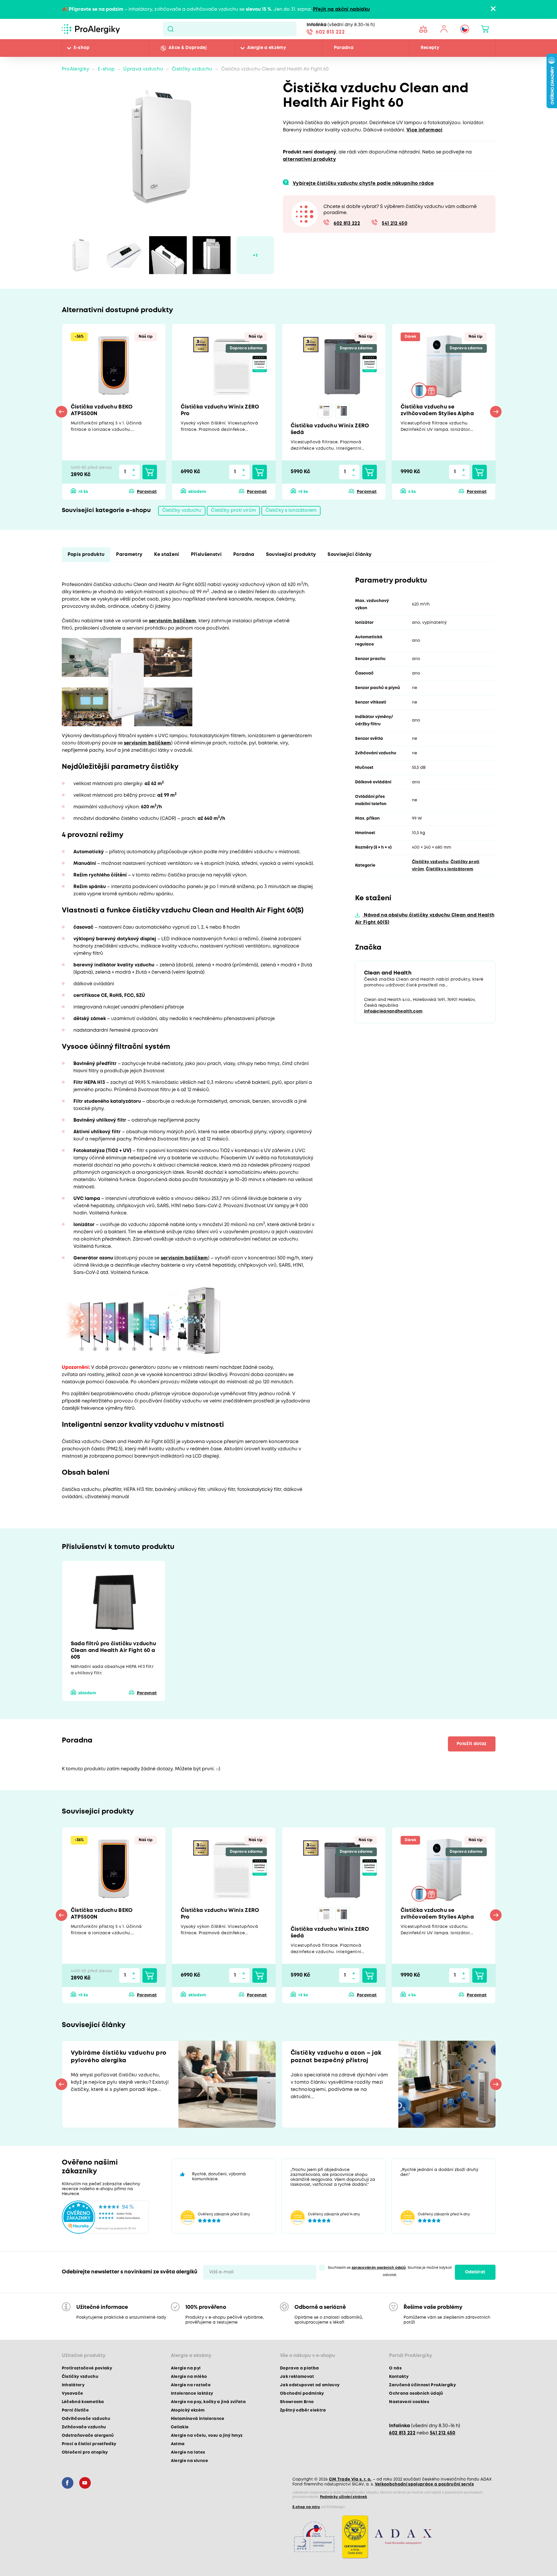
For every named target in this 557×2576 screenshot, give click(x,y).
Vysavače (73, 2394)
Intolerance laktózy (192, 2394)
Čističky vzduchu (192, 69)
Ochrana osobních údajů (416, 2394)
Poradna (344, 48)
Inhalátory (73, 2385)
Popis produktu (86, 555)
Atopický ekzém (188, 2410)
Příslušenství (206, 555)
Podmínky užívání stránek (344, 2497)
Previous (62, 412)
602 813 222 (330, 32)
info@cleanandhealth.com (393, 1011)
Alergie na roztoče (191, 2385)
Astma (178, 2444)
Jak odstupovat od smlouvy (310, 2385)
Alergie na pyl (186, 2368)
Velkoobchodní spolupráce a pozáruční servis (424, 2484)
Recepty (430, 48)
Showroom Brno (297, 2402)
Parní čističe (75, 2410)
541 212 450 (395, 224)
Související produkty (291, 555)
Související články (350, 555)
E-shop (82, 48)
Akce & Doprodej (188, 48)
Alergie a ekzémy (267, 48)
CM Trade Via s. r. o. (350, 2479)
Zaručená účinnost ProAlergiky (422, 2385)
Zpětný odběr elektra (303, 2410)
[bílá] (325, 411)
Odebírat (475, 2272)
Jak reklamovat (297, 2377)
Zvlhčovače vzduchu (84, 2427)
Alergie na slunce (190, 2461)
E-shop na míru (306, 2507)
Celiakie (180, 2427)
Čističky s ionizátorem (291, 510)
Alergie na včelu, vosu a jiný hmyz (207, 2436)
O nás (395, 2368)
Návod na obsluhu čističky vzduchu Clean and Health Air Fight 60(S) (425, 919)
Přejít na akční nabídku (342, 9)
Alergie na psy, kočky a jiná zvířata (208, 2402)
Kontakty (399, 2377)
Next (496, 412)
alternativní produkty (309, 159)
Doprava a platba (299, 2368)
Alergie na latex (188, 2452)
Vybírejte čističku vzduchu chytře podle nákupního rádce (363, 184)
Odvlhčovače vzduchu (86, 2419)
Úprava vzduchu (143, 69)
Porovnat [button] (147, 492)
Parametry (129, 555)
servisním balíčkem (172, 621)
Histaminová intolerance (198, 2419)
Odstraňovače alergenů (88, 2436)
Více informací (425, 130)
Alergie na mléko (189, 2377)
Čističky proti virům (233, 510)
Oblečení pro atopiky (85, 2452)
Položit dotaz (472, 1744)
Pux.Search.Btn (170, 29)
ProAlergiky (76, 69)
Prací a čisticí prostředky (89, 2444)
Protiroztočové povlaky (87, 2368)
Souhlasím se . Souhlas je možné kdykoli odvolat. (390, 2271)
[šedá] (342, 411)
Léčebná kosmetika (83, 2402)
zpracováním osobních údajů (379, 2268)
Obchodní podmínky (302, 2394)
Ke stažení (167, 555)
